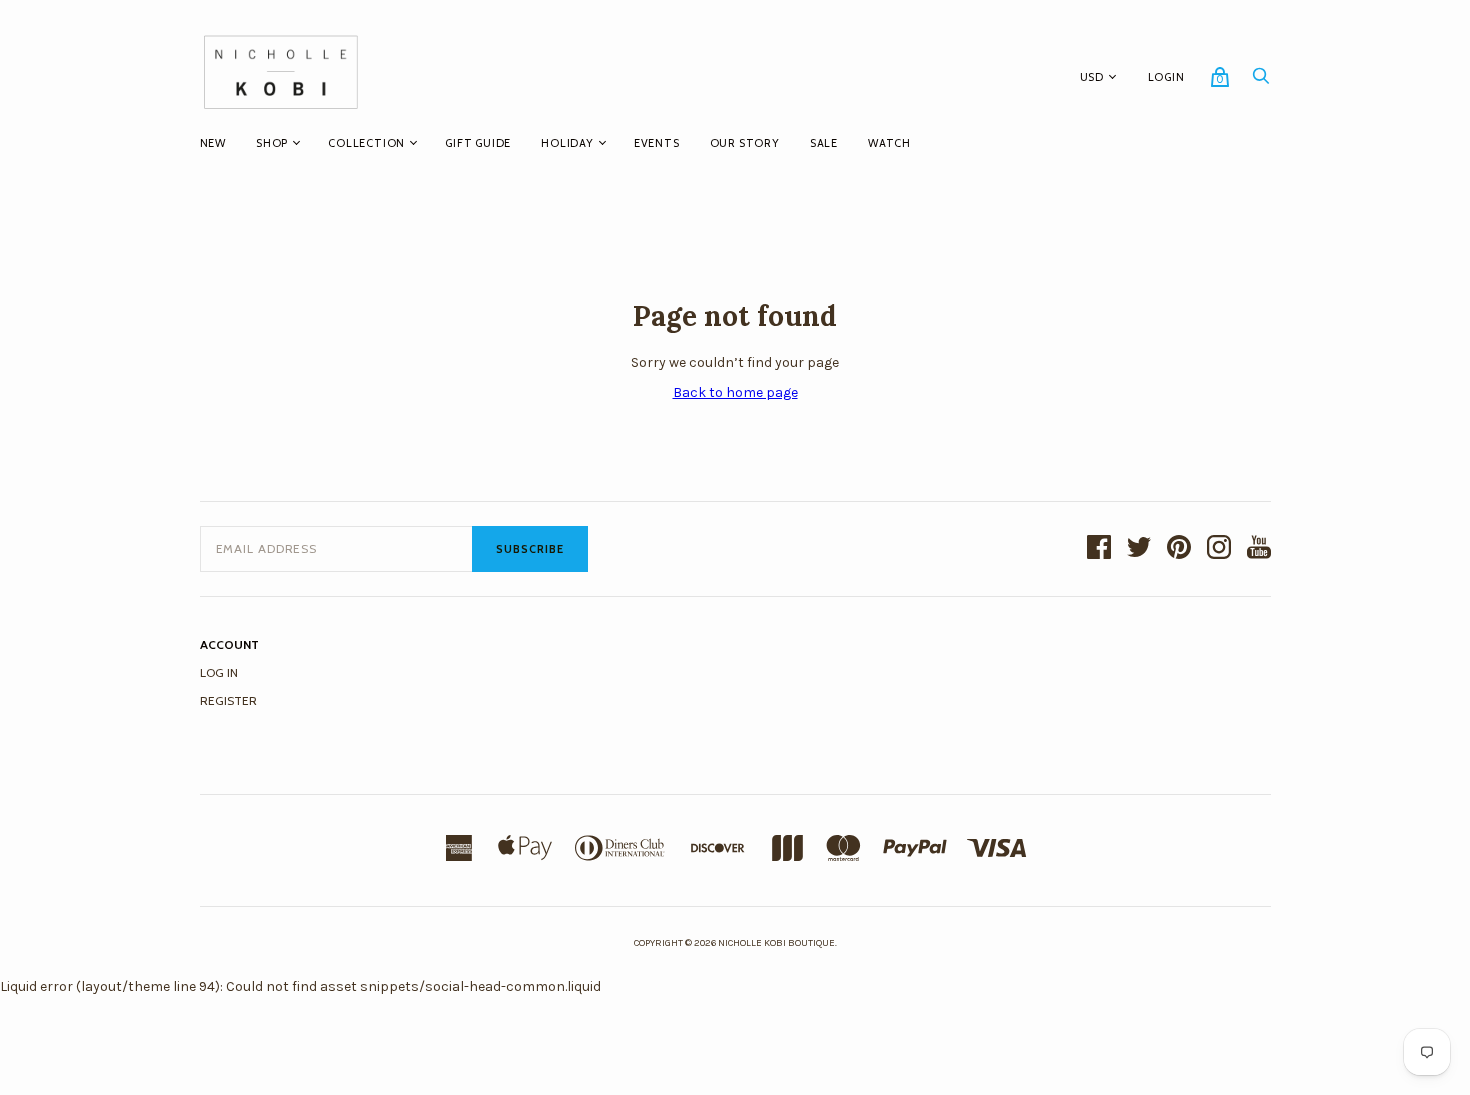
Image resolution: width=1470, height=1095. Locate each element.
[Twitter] (1139, 549)
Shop (272, 143)
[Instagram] (1219, 549)
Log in (219, 672)
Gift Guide (478, 143)
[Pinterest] (1179, 549)
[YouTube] (1259, 549)
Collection (366, 143)
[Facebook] (1099, 549)
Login (1166, 77)
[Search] (1261, 81)
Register (228, 700)
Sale (824, 143)
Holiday (567, 143)
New (213, 143)
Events (657, 143)
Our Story (745, 143)
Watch (889, 143)
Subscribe (530, 549)
